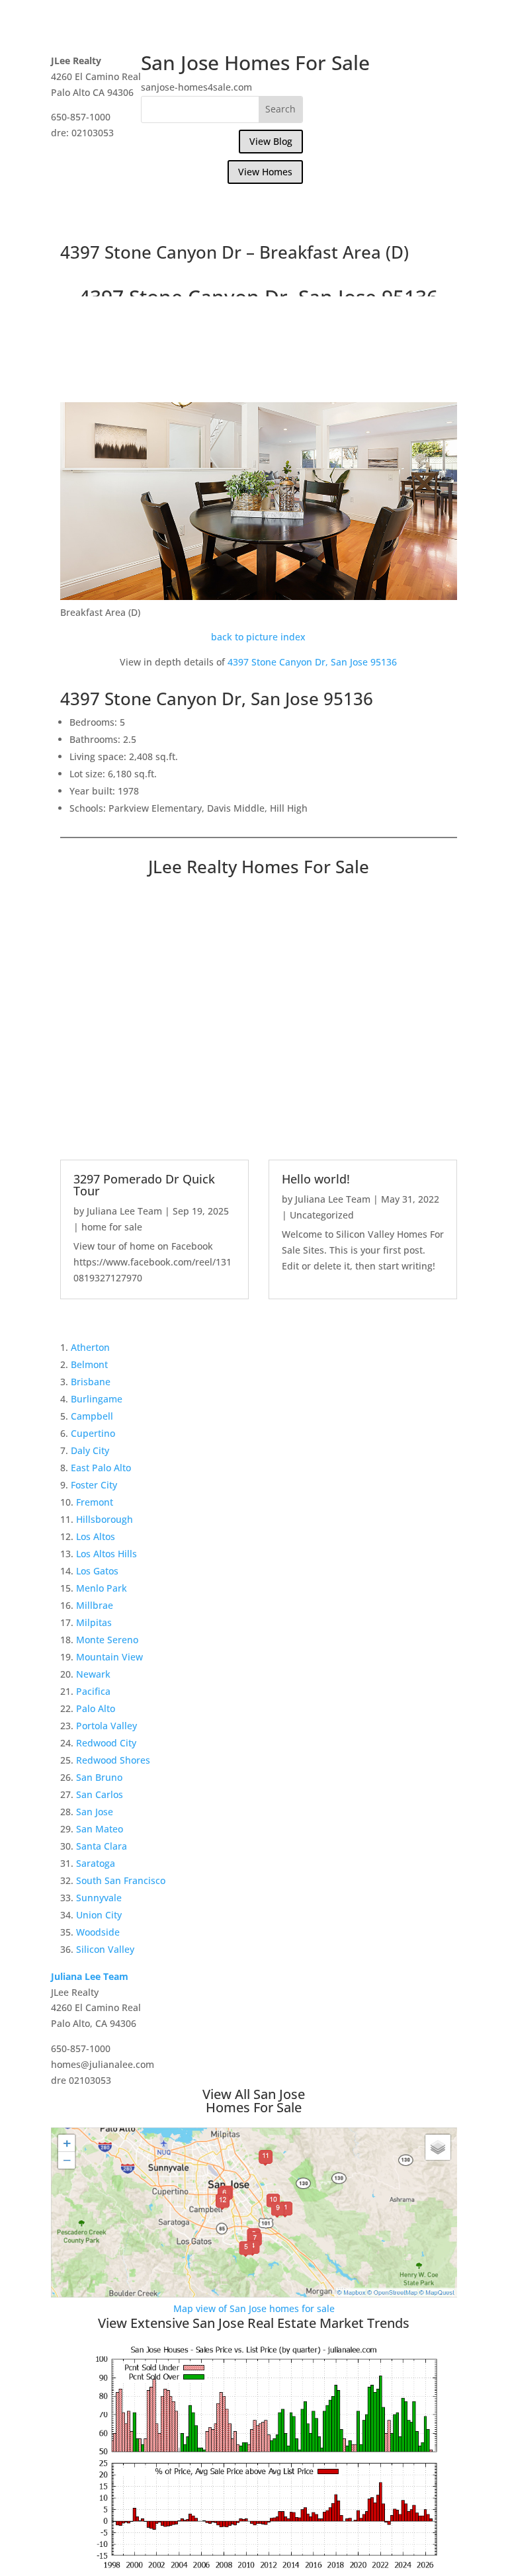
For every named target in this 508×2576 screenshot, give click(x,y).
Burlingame (97, 1399)
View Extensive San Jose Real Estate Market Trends (254, 2323)
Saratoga (96, 1863)
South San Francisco (121, 1880)
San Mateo (100, 1829)
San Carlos (100, 1794)
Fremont (95, 1502)
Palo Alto (96, 1708)
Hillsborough (105, 1519)
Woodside (98, 1932)
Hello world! (316, 1179)
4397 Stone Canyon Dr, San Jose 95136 (312, 662)
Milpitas (94, 1622)
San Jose (95, 1812)
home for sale (112, 1227)
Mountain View (109, 1657)
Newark (93, 1674)
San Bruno (99, 1777)
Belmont (89, 1364)
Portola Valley (106, 1726)
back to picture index (258, 637)
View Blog (271, 141)
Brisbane (91, 1382)
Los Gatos (97, 1571)
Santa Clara (102, 1846)
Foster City (94, 1485)
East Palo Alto (101, 1468)
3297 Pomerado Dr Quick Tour (144, 1185)
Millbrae (95, 1605)
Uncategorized (322, 1215)
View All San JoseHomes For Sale (254, 2101)
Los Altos (96, 1536)
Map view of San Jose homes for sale (254, 2308)
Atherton (90, 1347)
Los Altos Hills (106, 1554)
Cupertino (93, 1433)
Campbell (92, 1416)
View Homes (265, 172)
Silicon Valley (105, 1949)
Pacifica (93, 1691)
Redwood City (106, 1743)
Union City (99, 1915)
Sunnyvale (99, 1898)
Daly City (90, 1450)
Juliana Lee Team (124, 1211)
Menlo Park (102, 1588)
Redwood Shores (113, 1760)
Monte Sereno (107, 1640)
